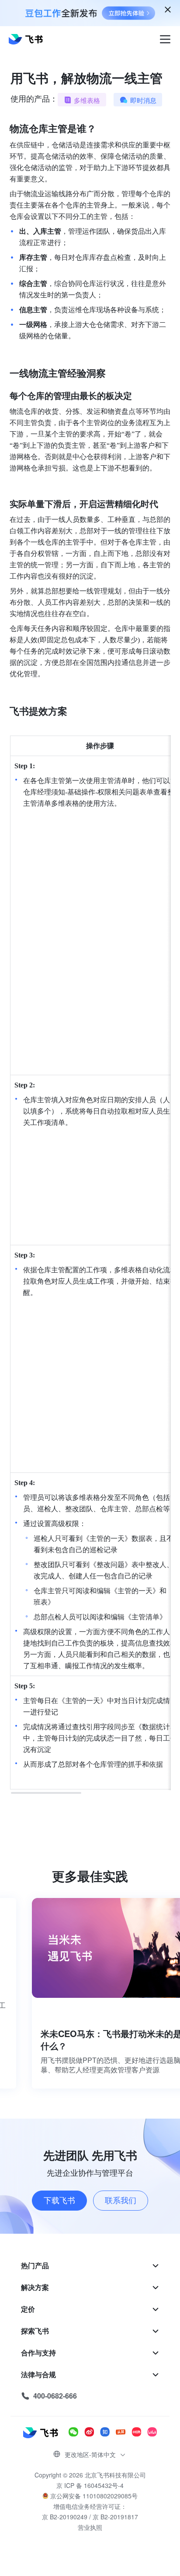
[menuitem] (90, 2266)
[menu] (90, 2331)
